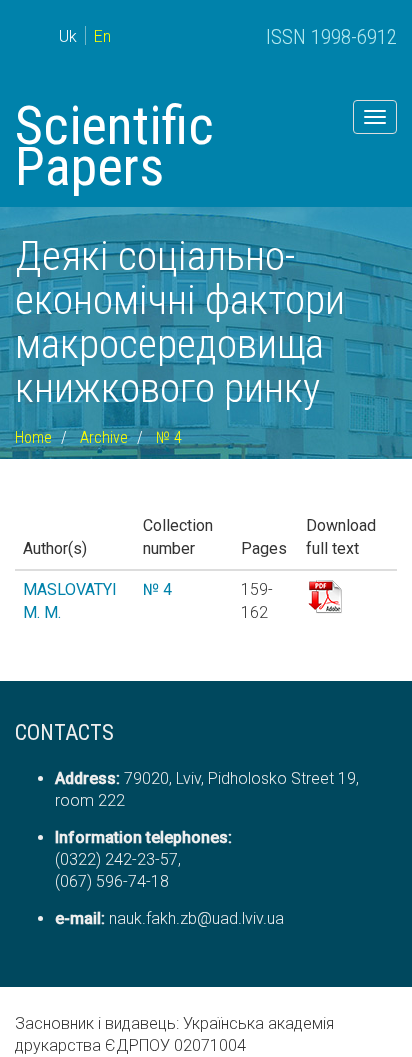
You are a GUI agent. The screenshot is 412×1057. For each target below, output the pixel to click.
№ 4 (169, 437)
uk (68, 36)
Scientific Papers (114, 146)
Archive (104, 437)
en (102, 36)
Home (33, 437)
